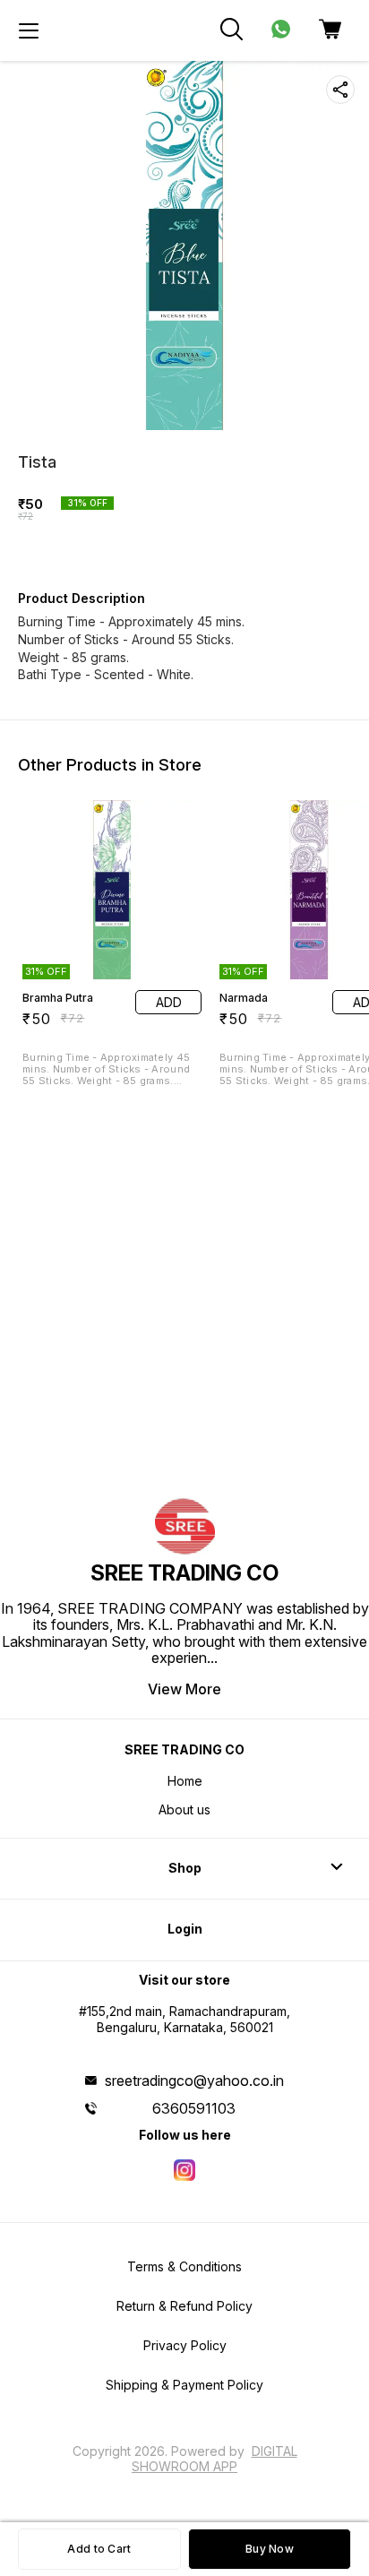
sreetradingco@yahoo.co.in (194, 2081)
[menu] (29, 30)
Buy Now (270, 2549)
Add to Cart (99, 2549)
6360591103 (194, 2108)
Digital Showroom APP (215, 2458)
